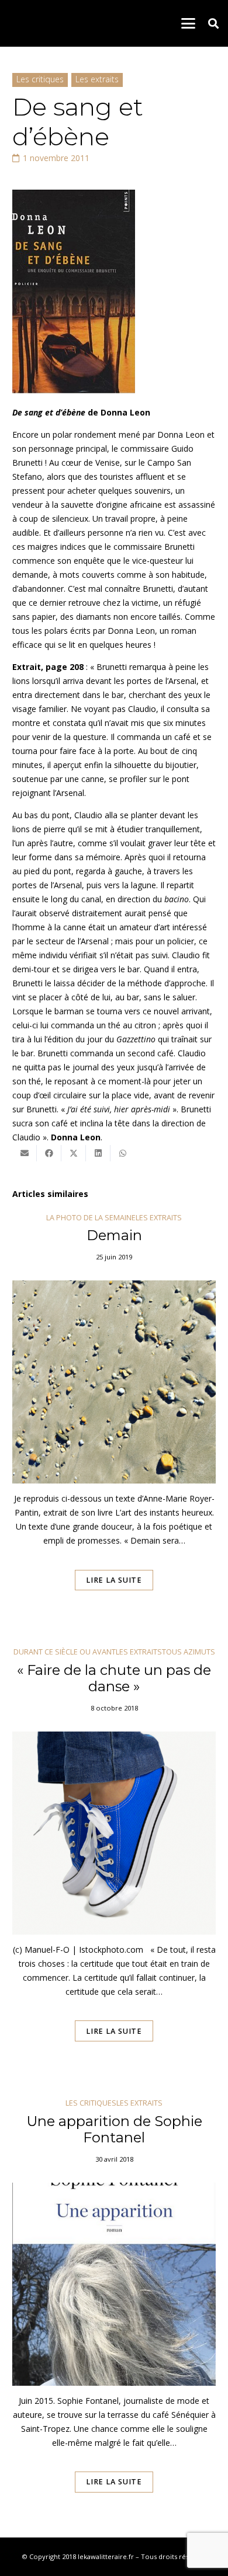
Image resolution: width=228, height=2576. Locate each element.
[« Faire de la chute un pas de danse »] (114, 1861)
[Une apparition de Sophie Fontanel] (114, 2312)
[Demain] (114, 1418)
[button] (188, 23)
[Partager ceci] (49, 1153)
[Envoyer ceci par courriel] (25, 1153)
